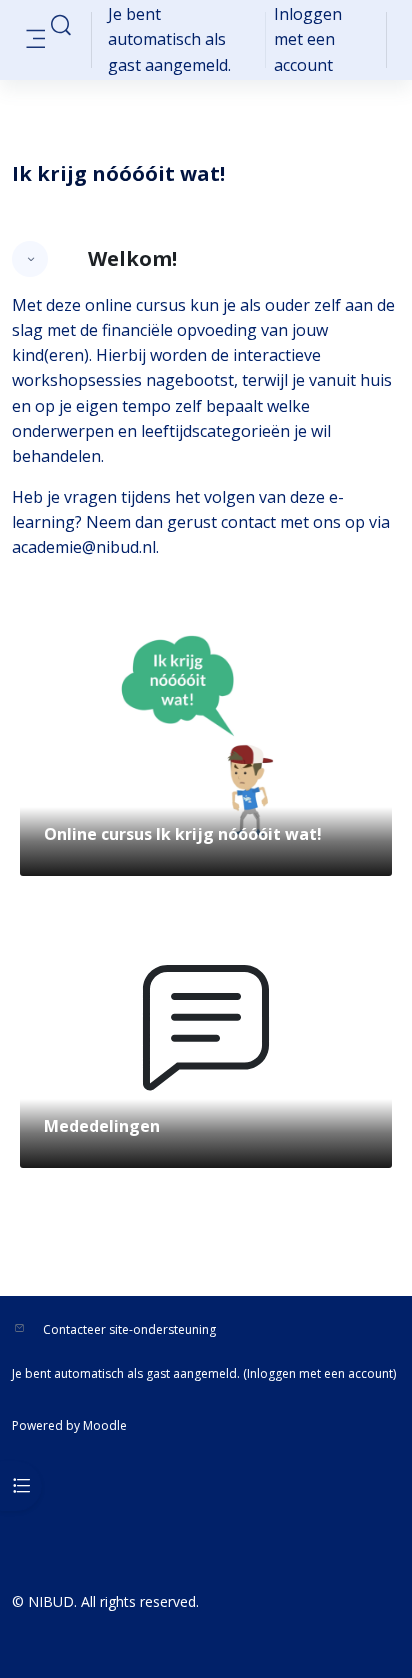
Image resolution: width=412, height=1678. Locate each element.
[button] (61, 26)
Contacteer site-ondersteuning (129, 1329)
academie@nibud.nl (84, 547)
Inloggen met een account (308, 39)
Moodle (105, 1425)
